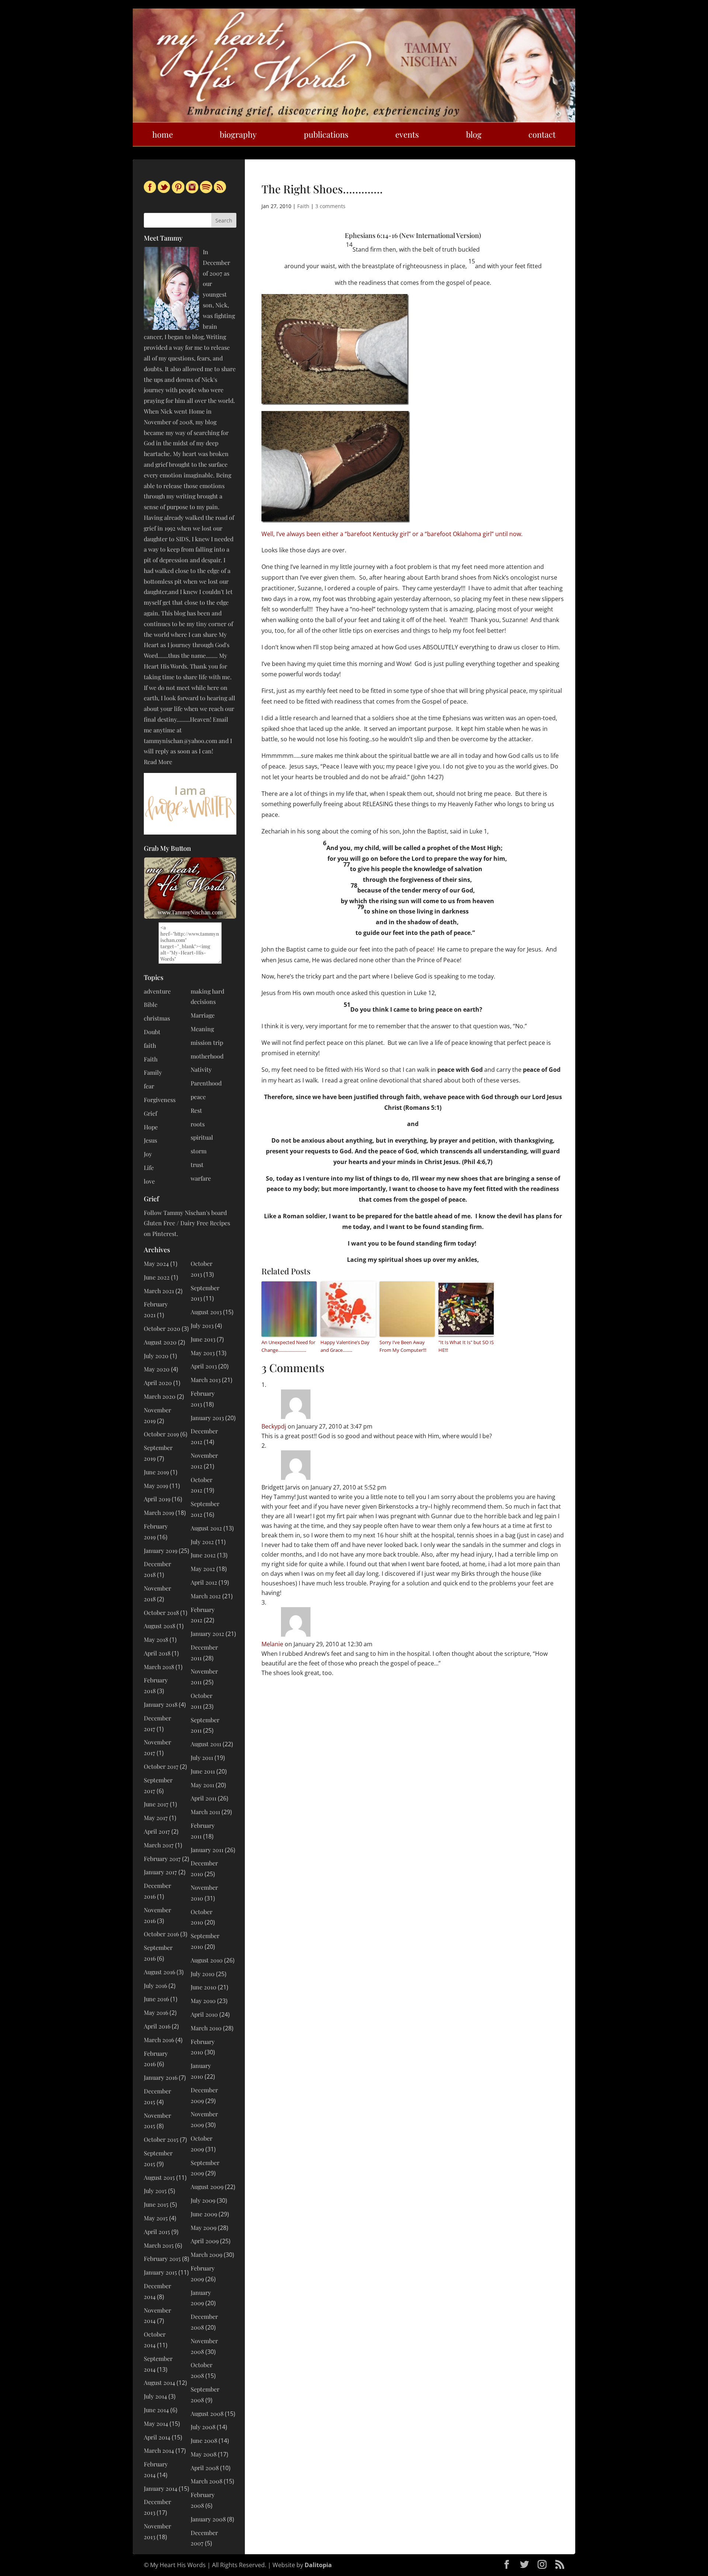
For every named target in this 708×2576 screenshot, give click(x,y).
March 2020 (160, 1396)
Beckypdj (274, 1426)
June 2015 (156, 2204)
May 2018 (156, 1639)
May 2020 (157, 1369)
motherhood (207, 1056)
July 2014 (155, 2396)
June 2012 (203, 1555)
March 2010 (206, 2028)
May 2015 (156, 2218)
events (407, 134)
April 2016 (157, 2026)
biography (238, 134)
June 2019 (156, 1472)
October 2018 (161, 1612)
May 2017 (156, 1818)
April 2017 (157, 1831)
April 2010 (204, 2014)
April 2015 (157, 2232)
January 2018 (161, 1704)
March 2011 (205, 1812)
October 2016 (161, 1934)
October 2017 (161, 1766)
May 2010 (203, 2001)
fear (149, 1086)
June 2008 (204, 2440)
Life (149, 1168)
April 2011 (204, 1798)
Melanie (272, 1644)
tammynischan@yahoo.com (181, 741)
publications (326, 134)
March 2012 (206, 1596)
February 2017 (162, 1859)
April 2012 (204, 1582)
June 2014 (156, 2410)
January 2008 (208, 2519)
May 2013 (203, 1353)
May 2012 (203, 1569)
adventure (157, 991)
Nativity (201, 1069)
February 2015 (162, 2259)
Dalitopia (318, 2565)
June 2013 (203, 1339)
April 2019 (157, 1499)
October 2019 (161, 1434)
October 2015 (161, 2139)
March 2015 (159, 2245)
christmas (157, 1018)
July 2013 (202, 1325)
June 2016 (156, 1999)
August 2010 (207, 1960)
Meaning (202, 1029)
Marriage (203, 1015)
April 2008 (205, 2468)
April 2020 (158, 1383)
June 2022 (157, 1277)
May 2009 (204, 2228)
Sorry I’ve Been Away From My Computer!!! (403, 1346)
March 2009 (206, 2254)
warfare (201, 1178)
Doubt (152, 1032)
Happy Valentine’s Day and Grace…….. (345, 1346)
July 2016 (155, 1985)
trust (197, 1165)
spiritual (202, 1137)
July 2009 (203, 2200)
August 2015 (159, 2177)
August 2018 (159, 1626)
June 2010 (204, 1987)
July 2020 (156, 1356)
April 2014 (157, 2437)
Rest (196, 1110)
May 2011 (202, 1785)
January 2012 (207, 1634)
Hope (151, 1127)
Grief (150, 1113)
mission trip (207, 1042)
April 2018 (157, 1653)
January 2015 (160, 2272)
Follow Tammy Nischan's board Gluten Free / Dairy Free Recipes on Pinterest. (187, 1223)
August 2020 (160, 1342)
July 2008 (203, 2427)
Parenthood (206, 1083)
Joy (148, 1154)
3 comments (330, 206)
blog (474, 134)
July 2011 (202, 1757)
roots (198, 1124)
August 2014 (159, 2382)
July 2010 (203, 1974)
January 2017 (160, 1872)
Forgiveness (160, 1100)
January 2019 (161, 1551)
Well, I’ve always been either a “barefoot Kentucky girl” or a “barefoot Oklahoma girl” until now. (392, 534)
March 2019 (159, 1513)
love (149, 1181)
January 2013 (207, 1418)
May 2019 (156, 1486)
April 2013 (204, 1366)
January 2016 (161, 2077)
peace (198, 1097)
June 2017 (156, 1804)
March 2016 (159, 2040)
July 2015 (155, 2191)
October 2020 (162, 1328)
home (163, 134)
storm (199, 1151)
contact (542, 134)
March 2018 (159, 1667)
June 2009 (204, 2214)
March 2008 (206, 2481)
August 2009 (207, 2187)
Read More (158, 762)
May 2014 (156, 2423)
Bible (151, 1004)
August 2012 (206, 1528)
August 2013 (206, 1312)
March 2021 (159, 1291)
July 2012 (202, 1542)
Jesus (150, 1140)
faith (150, 1045)
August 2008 (207, 2413)
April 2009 (205, 2241)
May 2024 (156, 1263)
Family (153, 1072)
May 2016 (156, 2012)
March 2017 (159, 1845)
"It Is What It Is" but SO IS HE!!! (466, 1346)
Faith (303, 206)
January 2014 (161, 2488)
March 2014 (159, 2450)
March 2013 (206, 1380)
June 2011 (203, 1771)
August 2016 (159, 1972)
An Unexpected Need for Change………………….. (288, 1346)
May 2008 (204, 2454)
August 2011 (206, 1744)
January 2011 (207, 1850)
